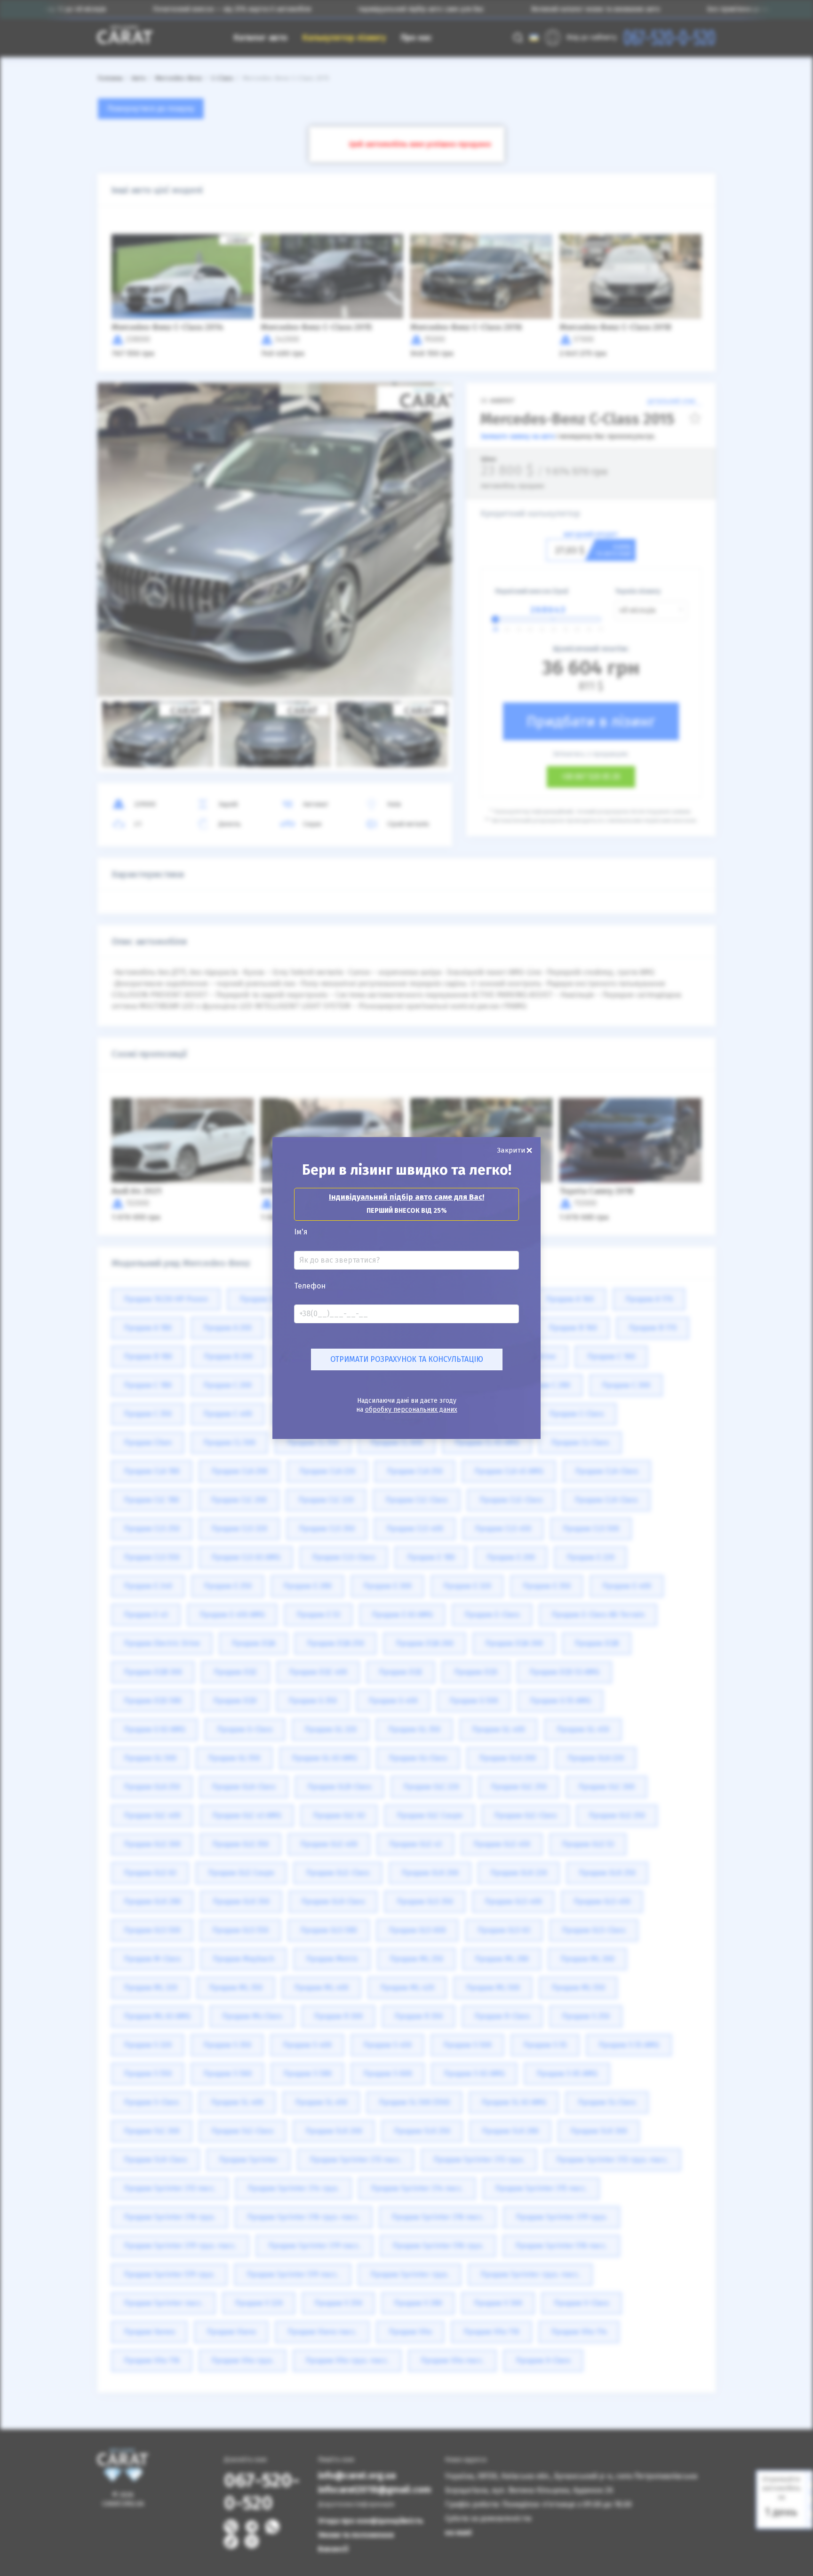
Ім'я (301, 1232)
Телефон (310, 1286)
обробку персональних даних (411, 1410)
